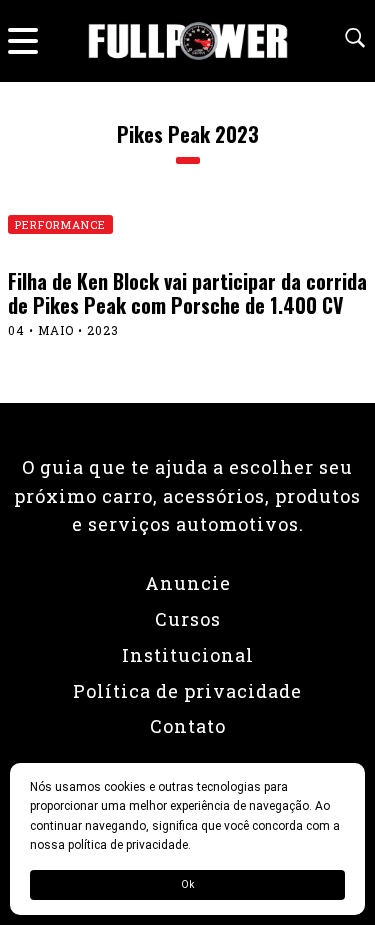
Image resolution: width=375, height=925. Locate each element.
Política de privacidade (187, 691)
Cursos (188, 619)
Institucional (188, 655)
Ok (187, 884)
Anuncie (188, 583)
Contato (188, 726)
